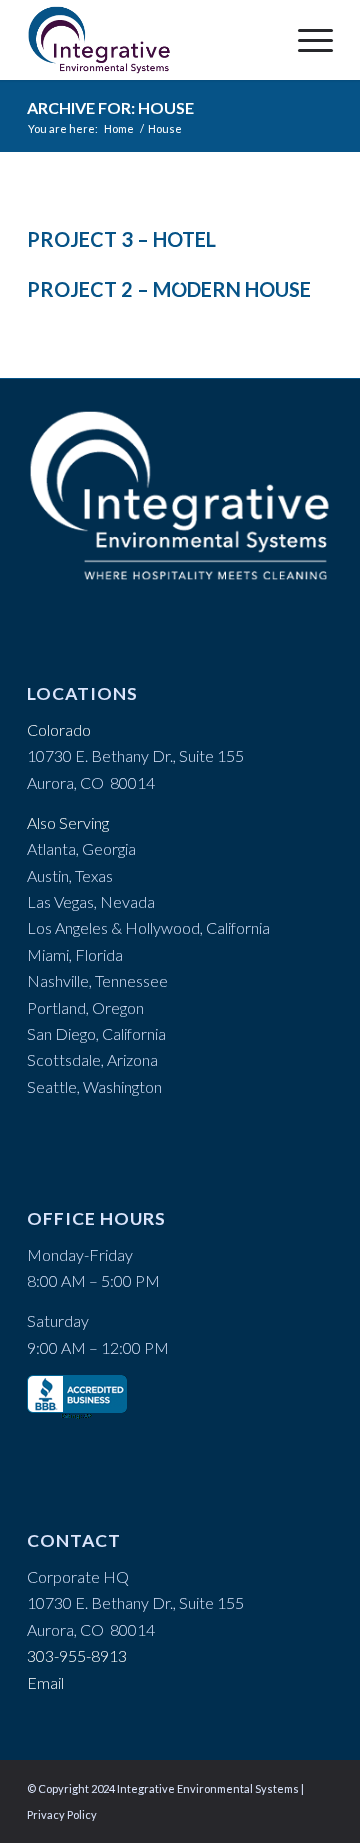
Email (45, 1682)
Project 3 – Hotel (121, 239)
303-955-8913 (77, 1655)
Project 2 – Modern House (169, 289)
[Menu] (305, 40)
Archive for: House (110, 107)
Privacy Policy (62, 1814)
